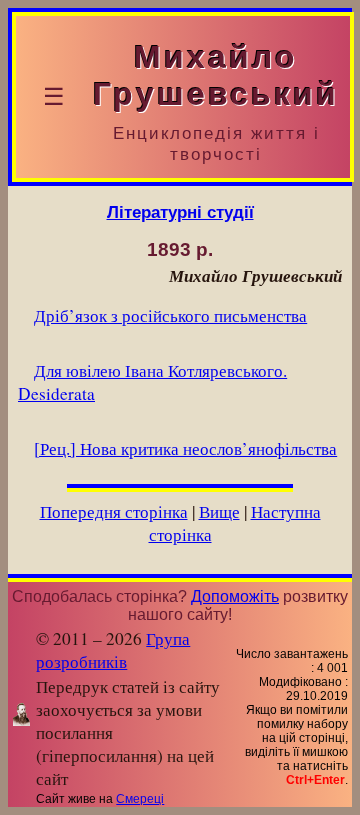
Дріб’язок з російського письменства (170, 315)
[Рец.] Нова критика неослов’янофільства (185, 448)
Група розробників (113, 650)
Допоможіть (235, 596)
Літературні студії (180, 212)
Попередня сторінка (114, 511)
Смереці (140, 799)
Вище (219, 511)
